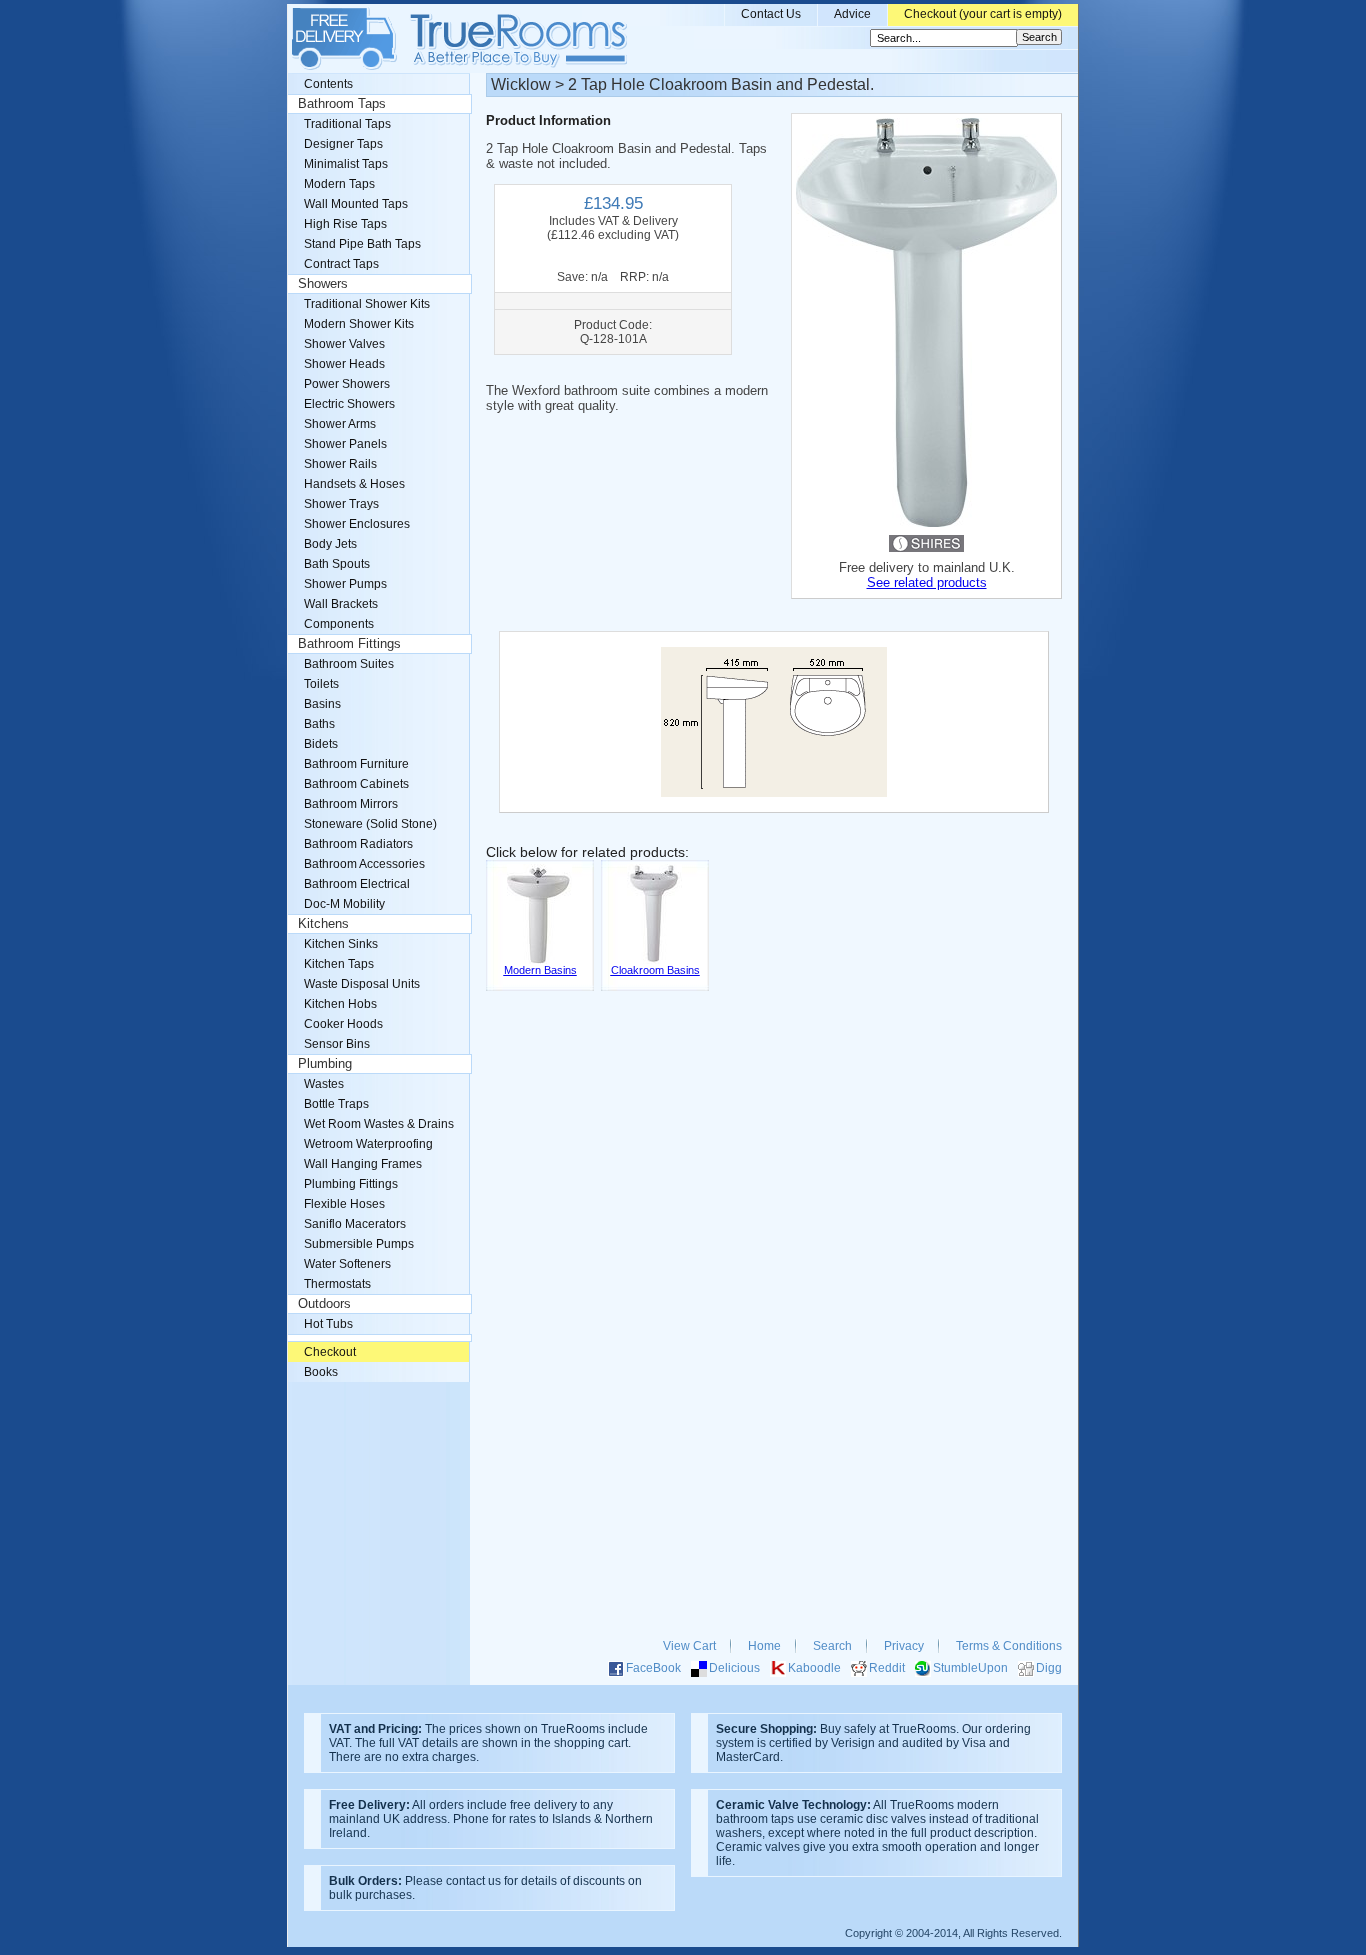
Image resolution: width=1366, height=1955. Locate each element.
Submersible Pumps (359, 1244)
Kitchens (323, 924)
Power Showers (347, 384)
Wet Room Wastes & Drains (379, 1124)
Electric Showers (349, 404)
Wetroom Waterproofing (368, 1144)
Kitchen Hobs (340, 1004)
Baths (319, 724)
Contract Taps (341, 264)
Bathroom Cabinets (356, 784)
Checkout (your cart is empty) (983, 14)
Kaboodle (814, 1668)
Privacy (904, 1646)
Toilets (321, 684)
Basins (322, 704)
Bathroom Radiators (358, 844)
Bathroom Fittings (349, 644)
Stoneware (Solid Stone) (370, 824)
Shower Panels (345, 444)
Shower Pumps (345, 584)
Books (321, 1372)
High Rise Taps (345, 224)
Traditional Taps (347, 124)
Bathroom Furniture (356, 764)
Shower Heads (344, 364)
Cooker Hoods (343, 1024)
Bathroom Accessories (364, 864)
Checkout (330, 1352)
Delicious (734, 1668)
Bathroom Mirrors (351, 804)
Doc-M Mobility (344, 904)
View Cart (689, 1646)
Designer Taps (343, 144)
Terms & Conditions (1009, 1646)
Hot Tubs (328, 1324)
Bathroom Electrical (357, 884)
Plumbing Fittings (351, 1184)
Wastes (324, 1084)
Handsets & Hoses (354, 484)
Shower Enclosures (357, 524)
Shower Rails (340, 464)
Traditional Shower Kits (367, 304)
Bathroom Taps (342, 104)
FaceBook (653, 1668)
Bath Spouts (337, 564)
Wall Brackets (341, 604)
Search (832, 1646)
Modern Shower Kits (359, 324)
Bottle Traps (336, 1104)
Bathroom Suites (349, 664)
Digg (1049, 1668)
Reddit (887, 1668)
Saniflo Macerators (355, 1224)
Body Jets (330, 544)
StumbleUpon (970, 1668)
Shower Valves (344, 344)
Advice (852, 14)
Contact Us (771, 14)
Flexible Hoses (344, 1204)
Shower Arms (340, 424)
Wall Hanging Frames (363, 1164)
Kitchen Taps (339, 964)
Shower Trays (341, 504)
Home (764, 1646)
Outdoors (324, 1304)
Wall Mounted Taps (356, 204)
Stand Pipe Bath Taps (362, 244)
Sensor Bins (337, 1044)
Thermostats (337, 1284)
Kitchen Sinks (341, 944)
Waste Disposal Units (362, 984)
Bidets (321, 744)
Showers (323, 284)
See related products (927, 582)
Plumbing (325, 1064)
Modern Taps (339, 184)
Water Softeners (347, 1264)
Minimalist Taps (346, 164)
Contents (328, 84)
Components (339, 624)
